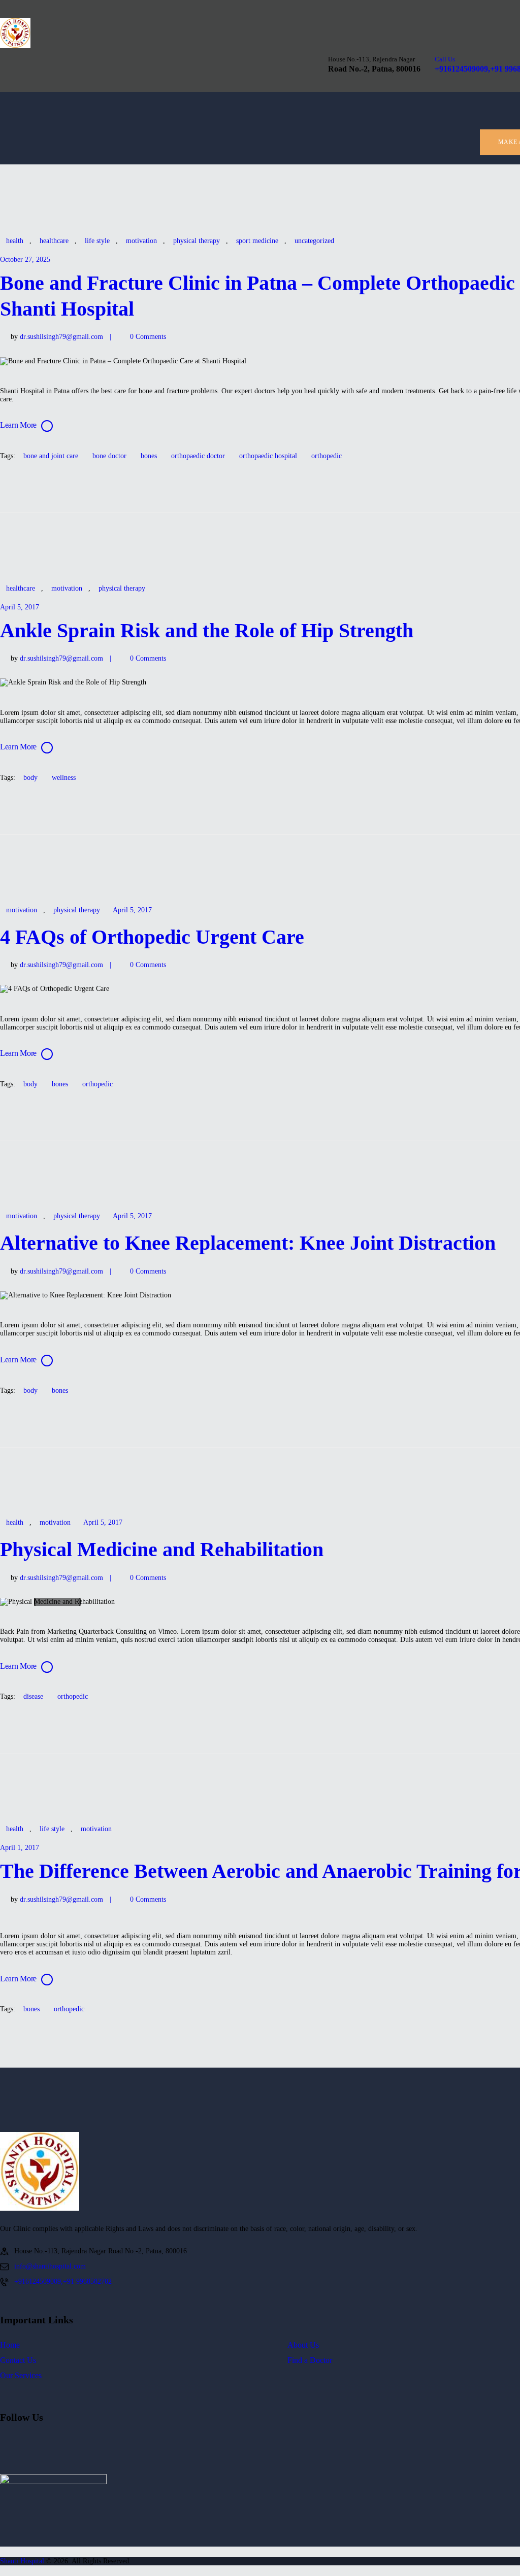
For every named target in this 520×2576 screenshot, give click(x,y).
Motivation (141, 241)
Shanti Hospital (22, 2561)
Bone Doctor (109, 456)
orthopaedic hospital (268, 456)
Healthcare (54, 241)
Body (30, 778)
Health (15, 241)
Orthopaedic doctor (198, 456)
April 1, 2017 (20, 1848)
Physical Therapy (197, 241)
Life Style (97, 241)
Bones (149, 456)
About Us (303, 2345)
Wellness (64, 778)
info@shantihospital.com (50, 2266)
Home (10, 2345)
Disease (33, 1696)
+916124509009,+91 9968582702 (63, 2281)
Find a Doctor (310, 2360)
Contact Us (18, 2360)
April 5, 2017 (20, 607)
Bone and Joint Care (51, 456)
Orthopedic (327, 456)
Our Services (21, 2375)
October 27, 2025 (25, 260)
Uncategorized (314, 241)
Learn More (18, 425)
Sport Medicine (257, 241)
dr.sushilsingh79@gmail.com (62, 337)
